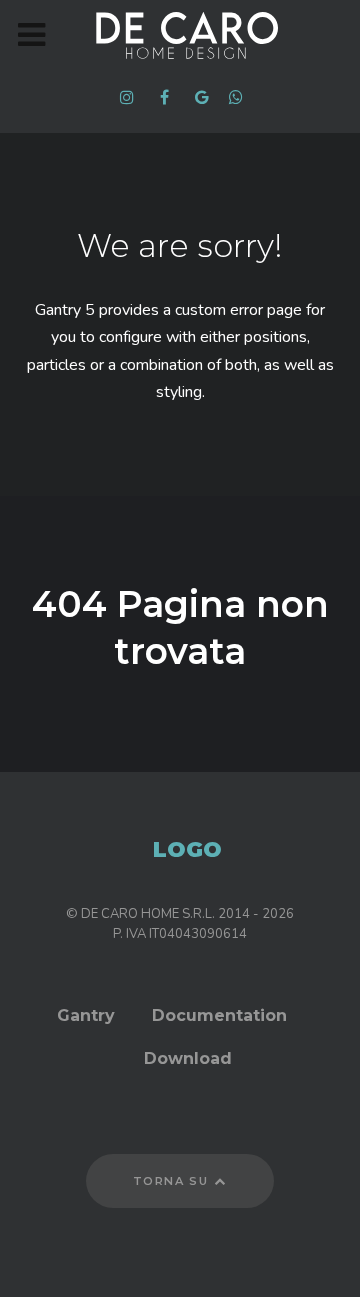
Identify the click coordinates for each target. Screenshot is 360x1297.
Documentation (219, 1015)
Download (188, 1058)
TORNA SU (173, 1181)
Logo (187, 849)
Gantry (86, 1015)
